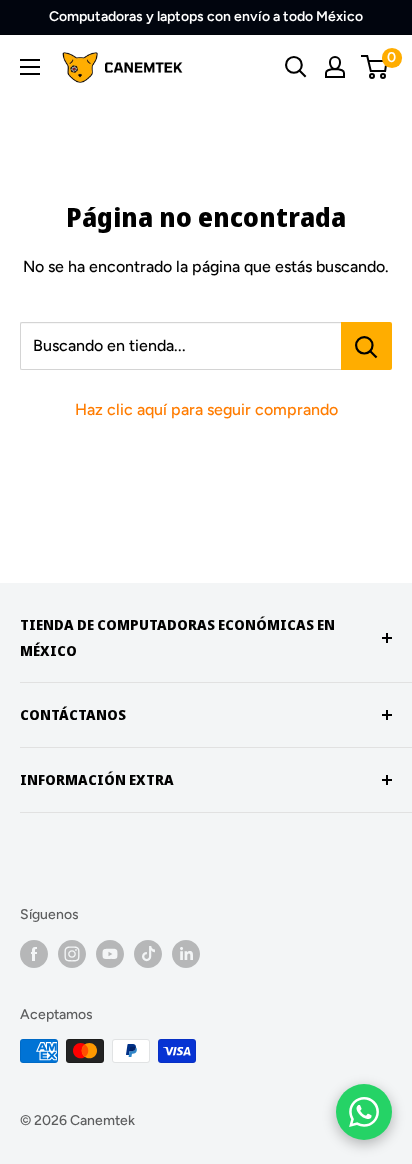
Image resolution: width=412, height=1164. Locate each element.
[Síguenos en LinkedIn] (186, 954)
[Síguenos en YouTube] (110, 954)
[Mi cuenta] (335, 67)
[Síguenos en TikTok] (148, 954)
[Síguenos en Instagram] (72, 954)
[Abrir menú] (30, 67)
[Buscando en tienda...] (366, 346)
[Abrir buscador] (296, 67)
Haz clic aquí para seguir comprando (206, 409)
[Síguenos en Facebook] (34, 954)
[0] (375, 67)
